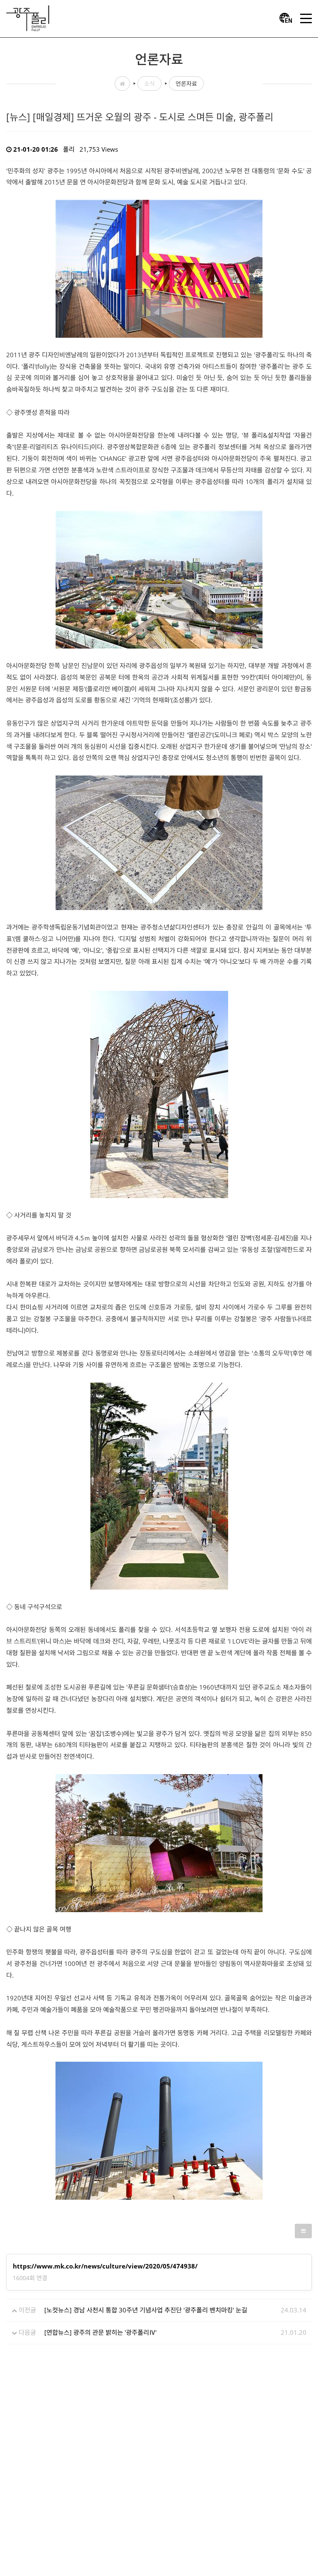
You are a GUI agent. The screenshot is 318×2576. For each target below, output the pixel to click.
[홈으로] (28, 17)
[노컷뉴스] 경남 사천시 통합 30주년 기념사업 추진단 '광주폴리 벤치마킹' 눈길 (146, 2310)
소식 (149, 84)
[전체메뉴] (306, 19)
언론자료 (186, 84)
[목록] (303, 2231)
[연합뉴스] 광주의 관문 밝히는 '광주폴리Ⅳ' (100, 2332)
